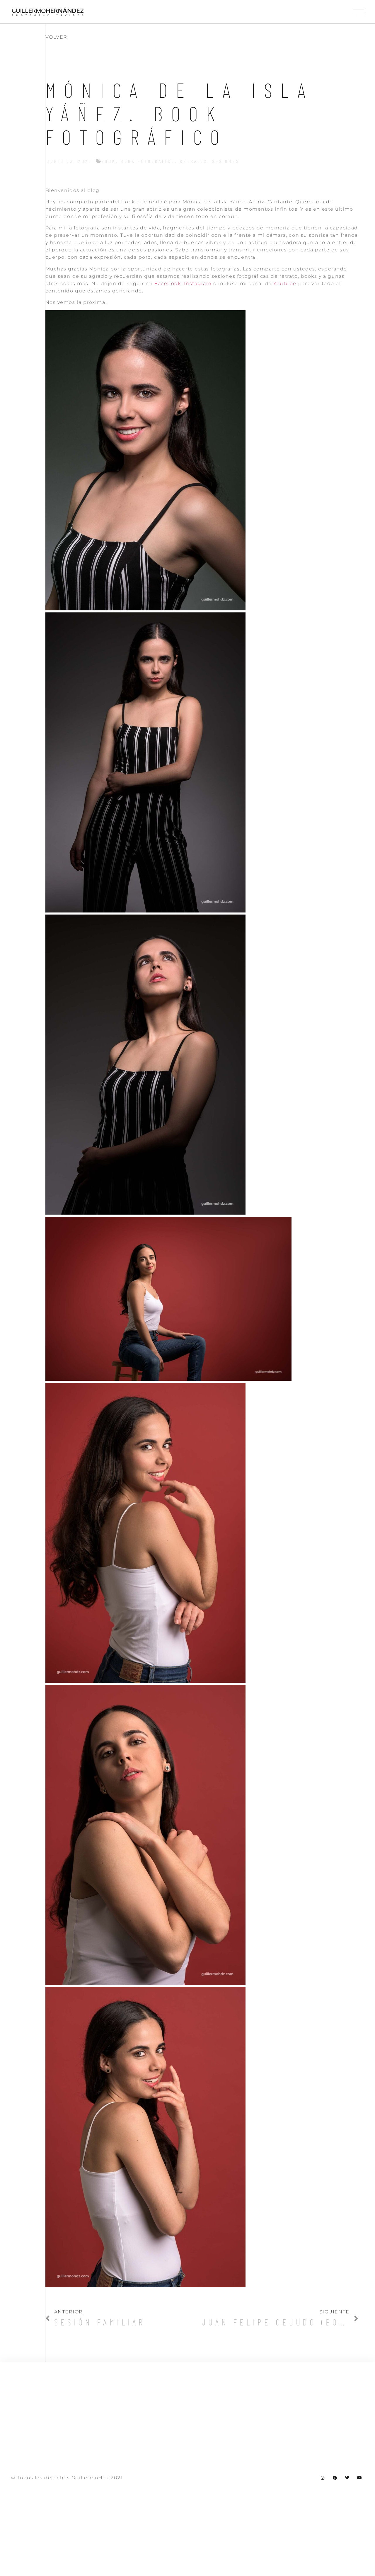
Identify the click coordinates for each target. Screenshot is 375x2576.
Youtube (285, 284)
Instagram (198, 284)
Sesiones (226, 161)
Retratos (194, 161)
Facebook (168, 284)
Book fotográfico (148, 161)
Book (109, 161)
